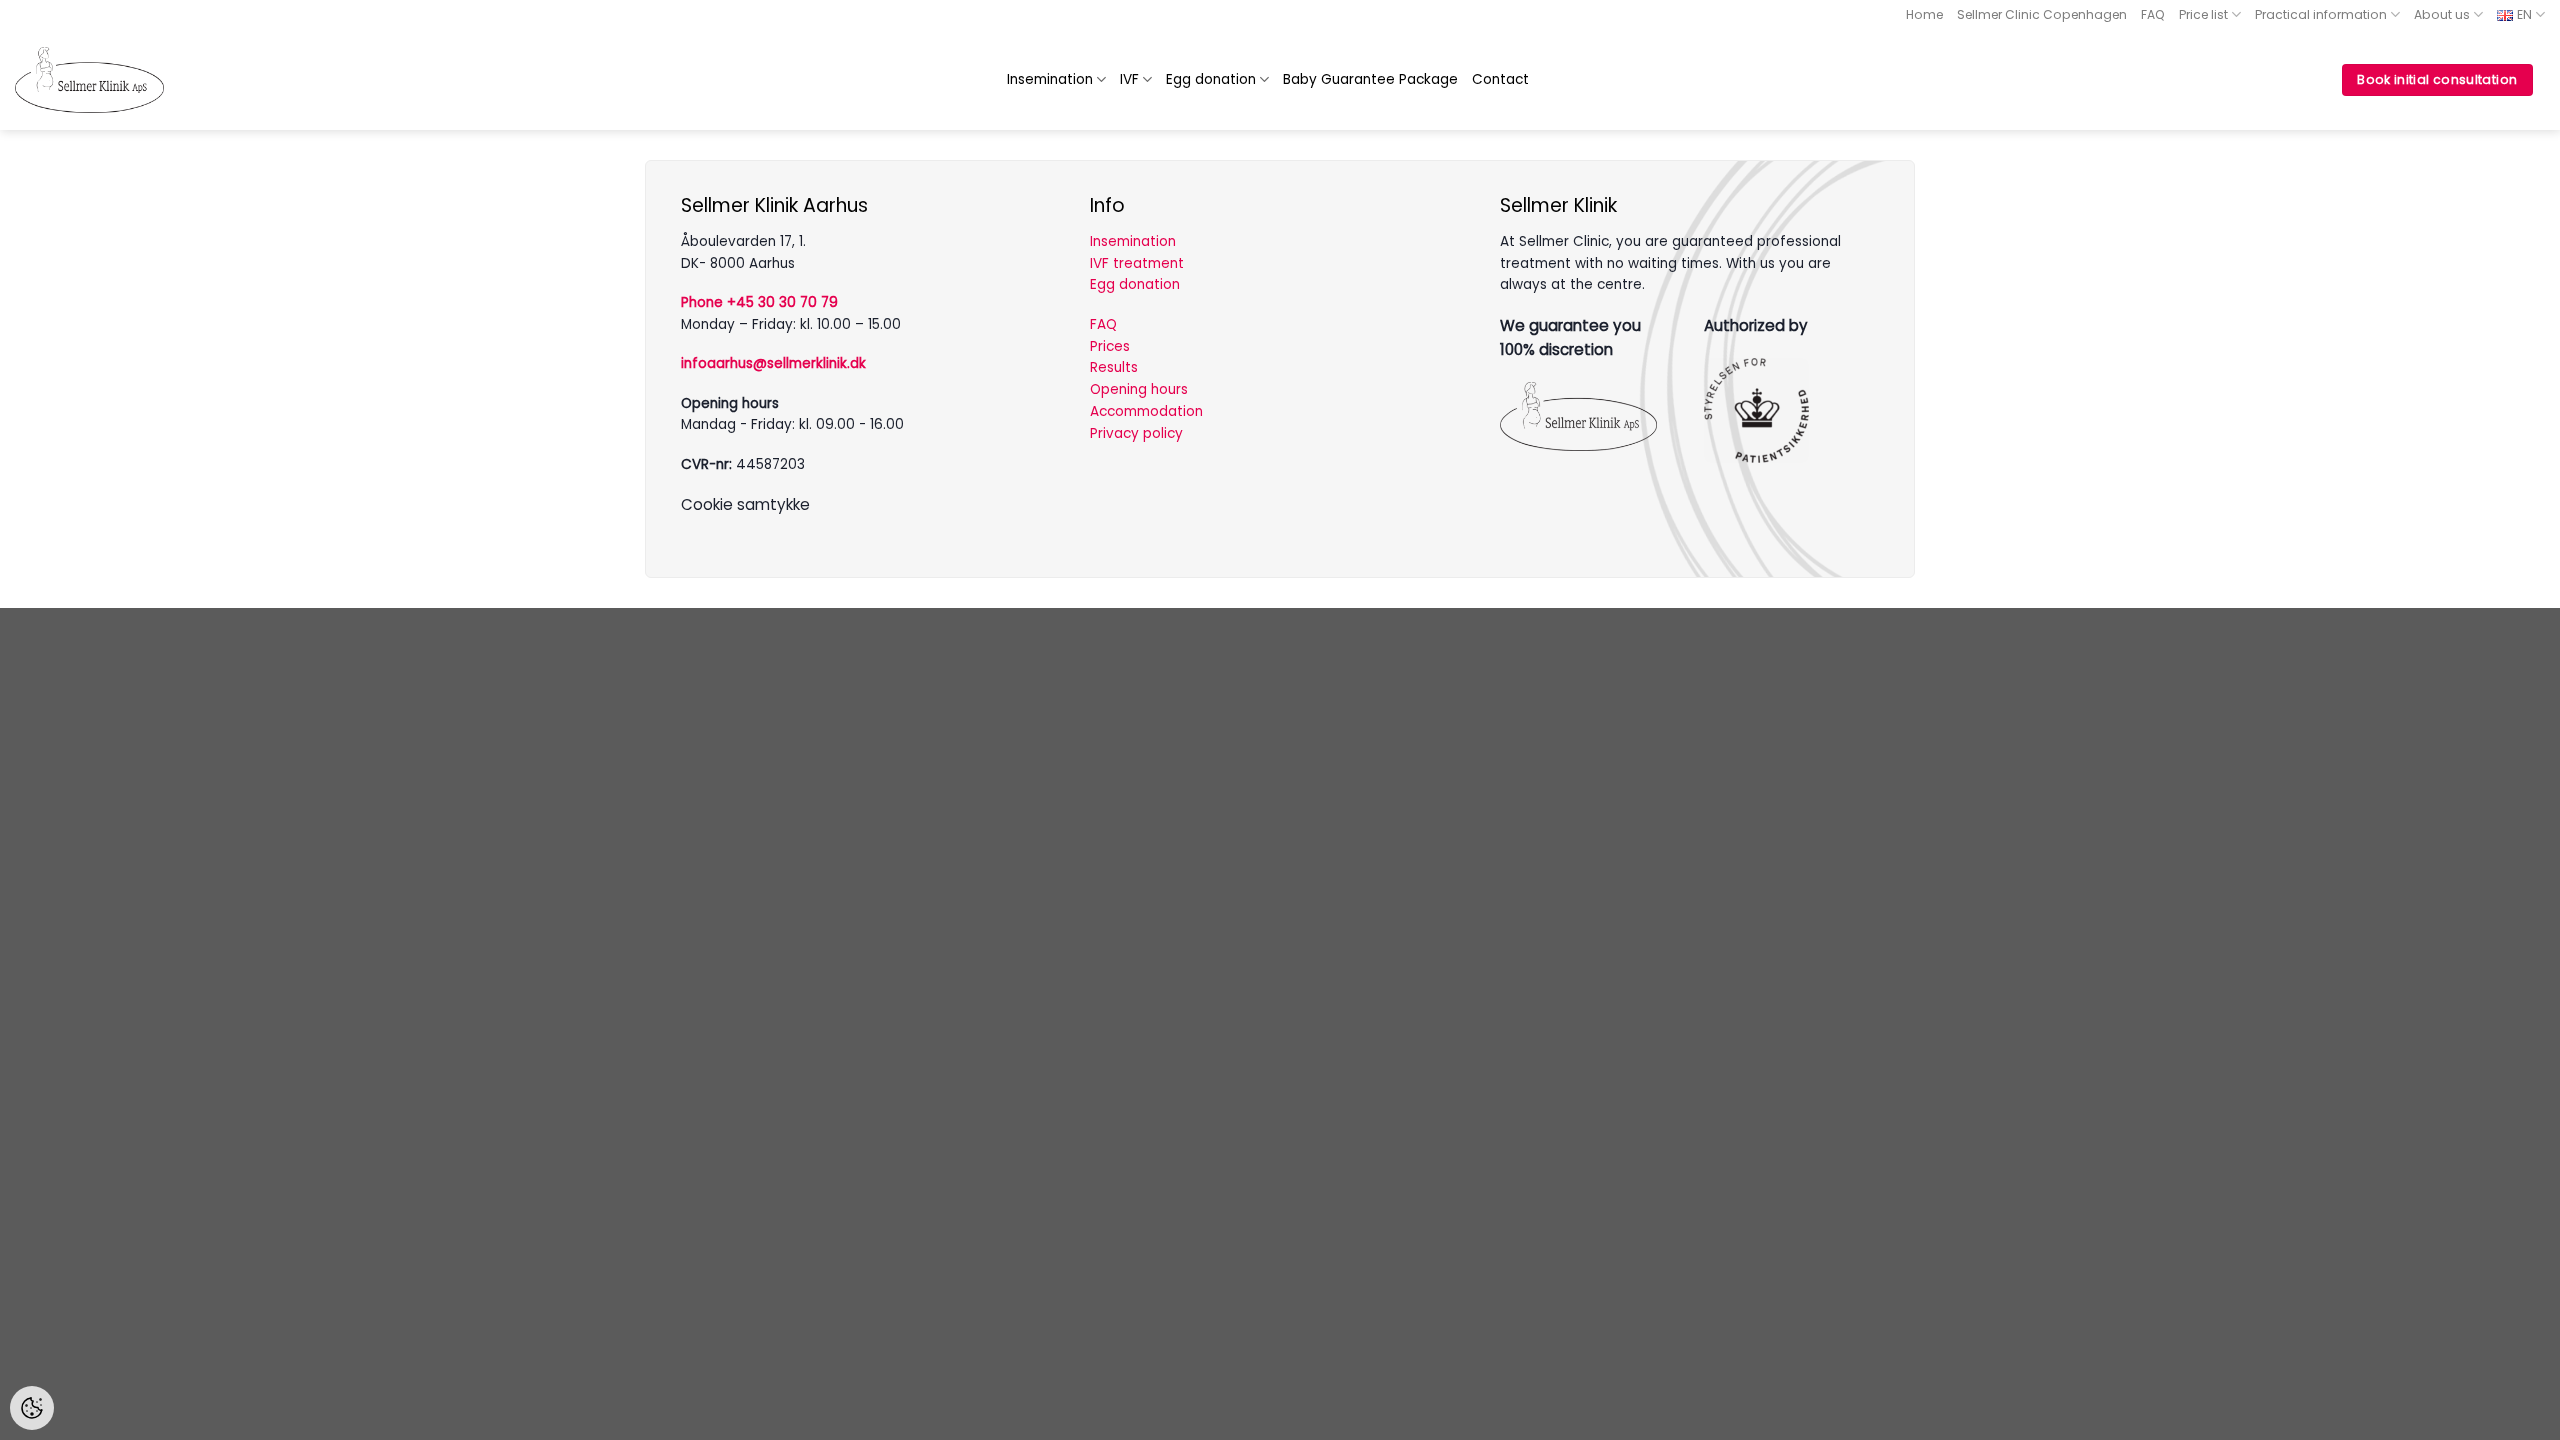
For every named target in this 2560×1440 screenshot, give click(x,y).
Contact (1500, 79)
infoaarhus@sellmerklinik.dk (773, 363)
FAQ (2153, 14)
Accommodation (1146, 411)
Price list (2203, 14)
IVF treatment (1137, 263)
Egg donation (1211, 79)
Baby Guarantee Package (1370, 79)
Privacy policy (1136, 433)
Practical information (2321, 14)
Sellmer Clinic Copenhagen (2042, 14)
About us (2442, 14)
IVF (1129, 79)
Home (1924, 14)
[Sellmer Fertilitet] (89, 80)
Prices (1110, 346)
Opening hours (1139, 389)
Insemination (1050, 79)
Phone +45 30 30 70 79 (759, 302)
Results (1114, 367)
